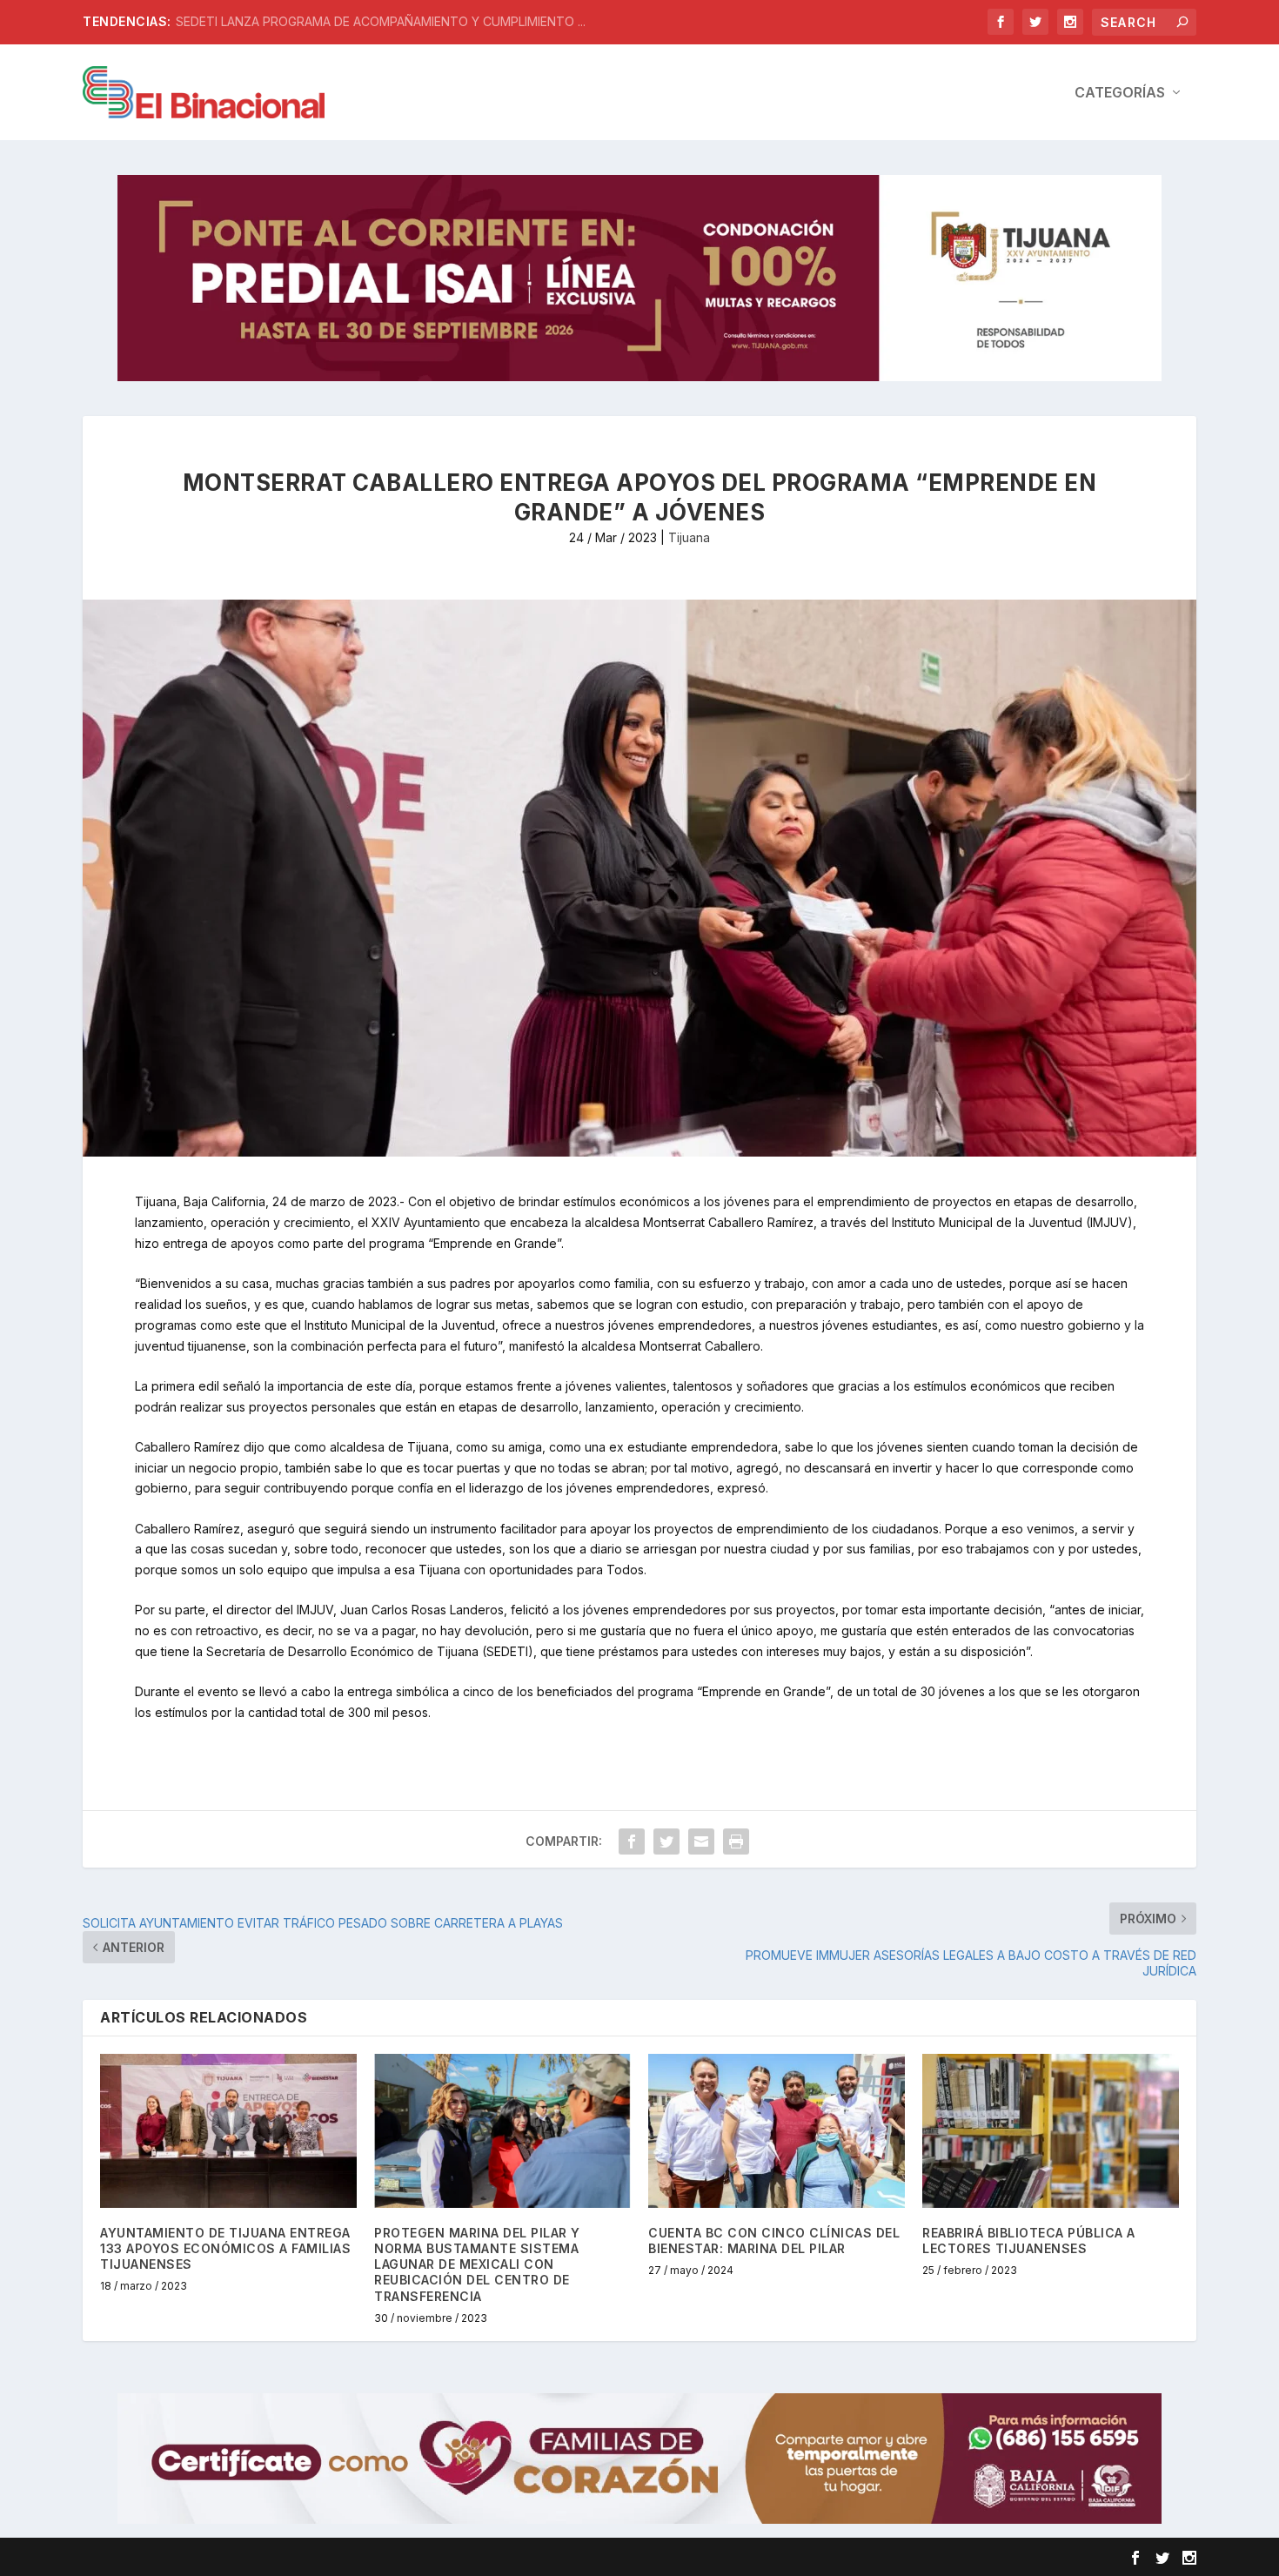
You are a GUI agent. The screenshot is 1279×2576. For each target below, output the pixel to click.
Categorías (1120, 93)
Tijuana (689, 537)
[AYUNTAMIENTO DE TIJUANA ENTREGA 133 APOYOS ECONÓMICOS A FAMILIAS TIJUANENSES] (228, 2131)
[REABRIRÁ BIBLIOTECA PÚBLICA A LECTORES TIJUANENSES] (1051, 2131)
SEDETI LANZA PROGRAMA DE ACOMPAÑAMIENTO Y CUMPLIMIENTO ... (381, 21)
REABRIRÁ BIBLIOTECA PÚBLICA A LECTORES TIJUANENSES (1029, 2241)
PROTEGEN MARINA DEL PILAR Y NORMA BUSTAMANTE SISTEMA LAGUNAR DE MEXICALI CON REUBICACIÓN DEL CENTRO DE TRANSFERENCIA (477, 2264)
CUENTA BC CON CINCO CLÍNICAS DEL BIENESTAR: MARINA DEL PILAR (774, 2241)
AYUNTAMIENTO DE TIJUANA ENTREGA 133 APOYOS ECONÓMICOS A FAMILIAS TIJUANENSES (225, 2248)
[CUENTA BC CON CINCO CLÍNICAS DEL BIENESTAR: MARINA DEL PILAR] (777, 2131)
